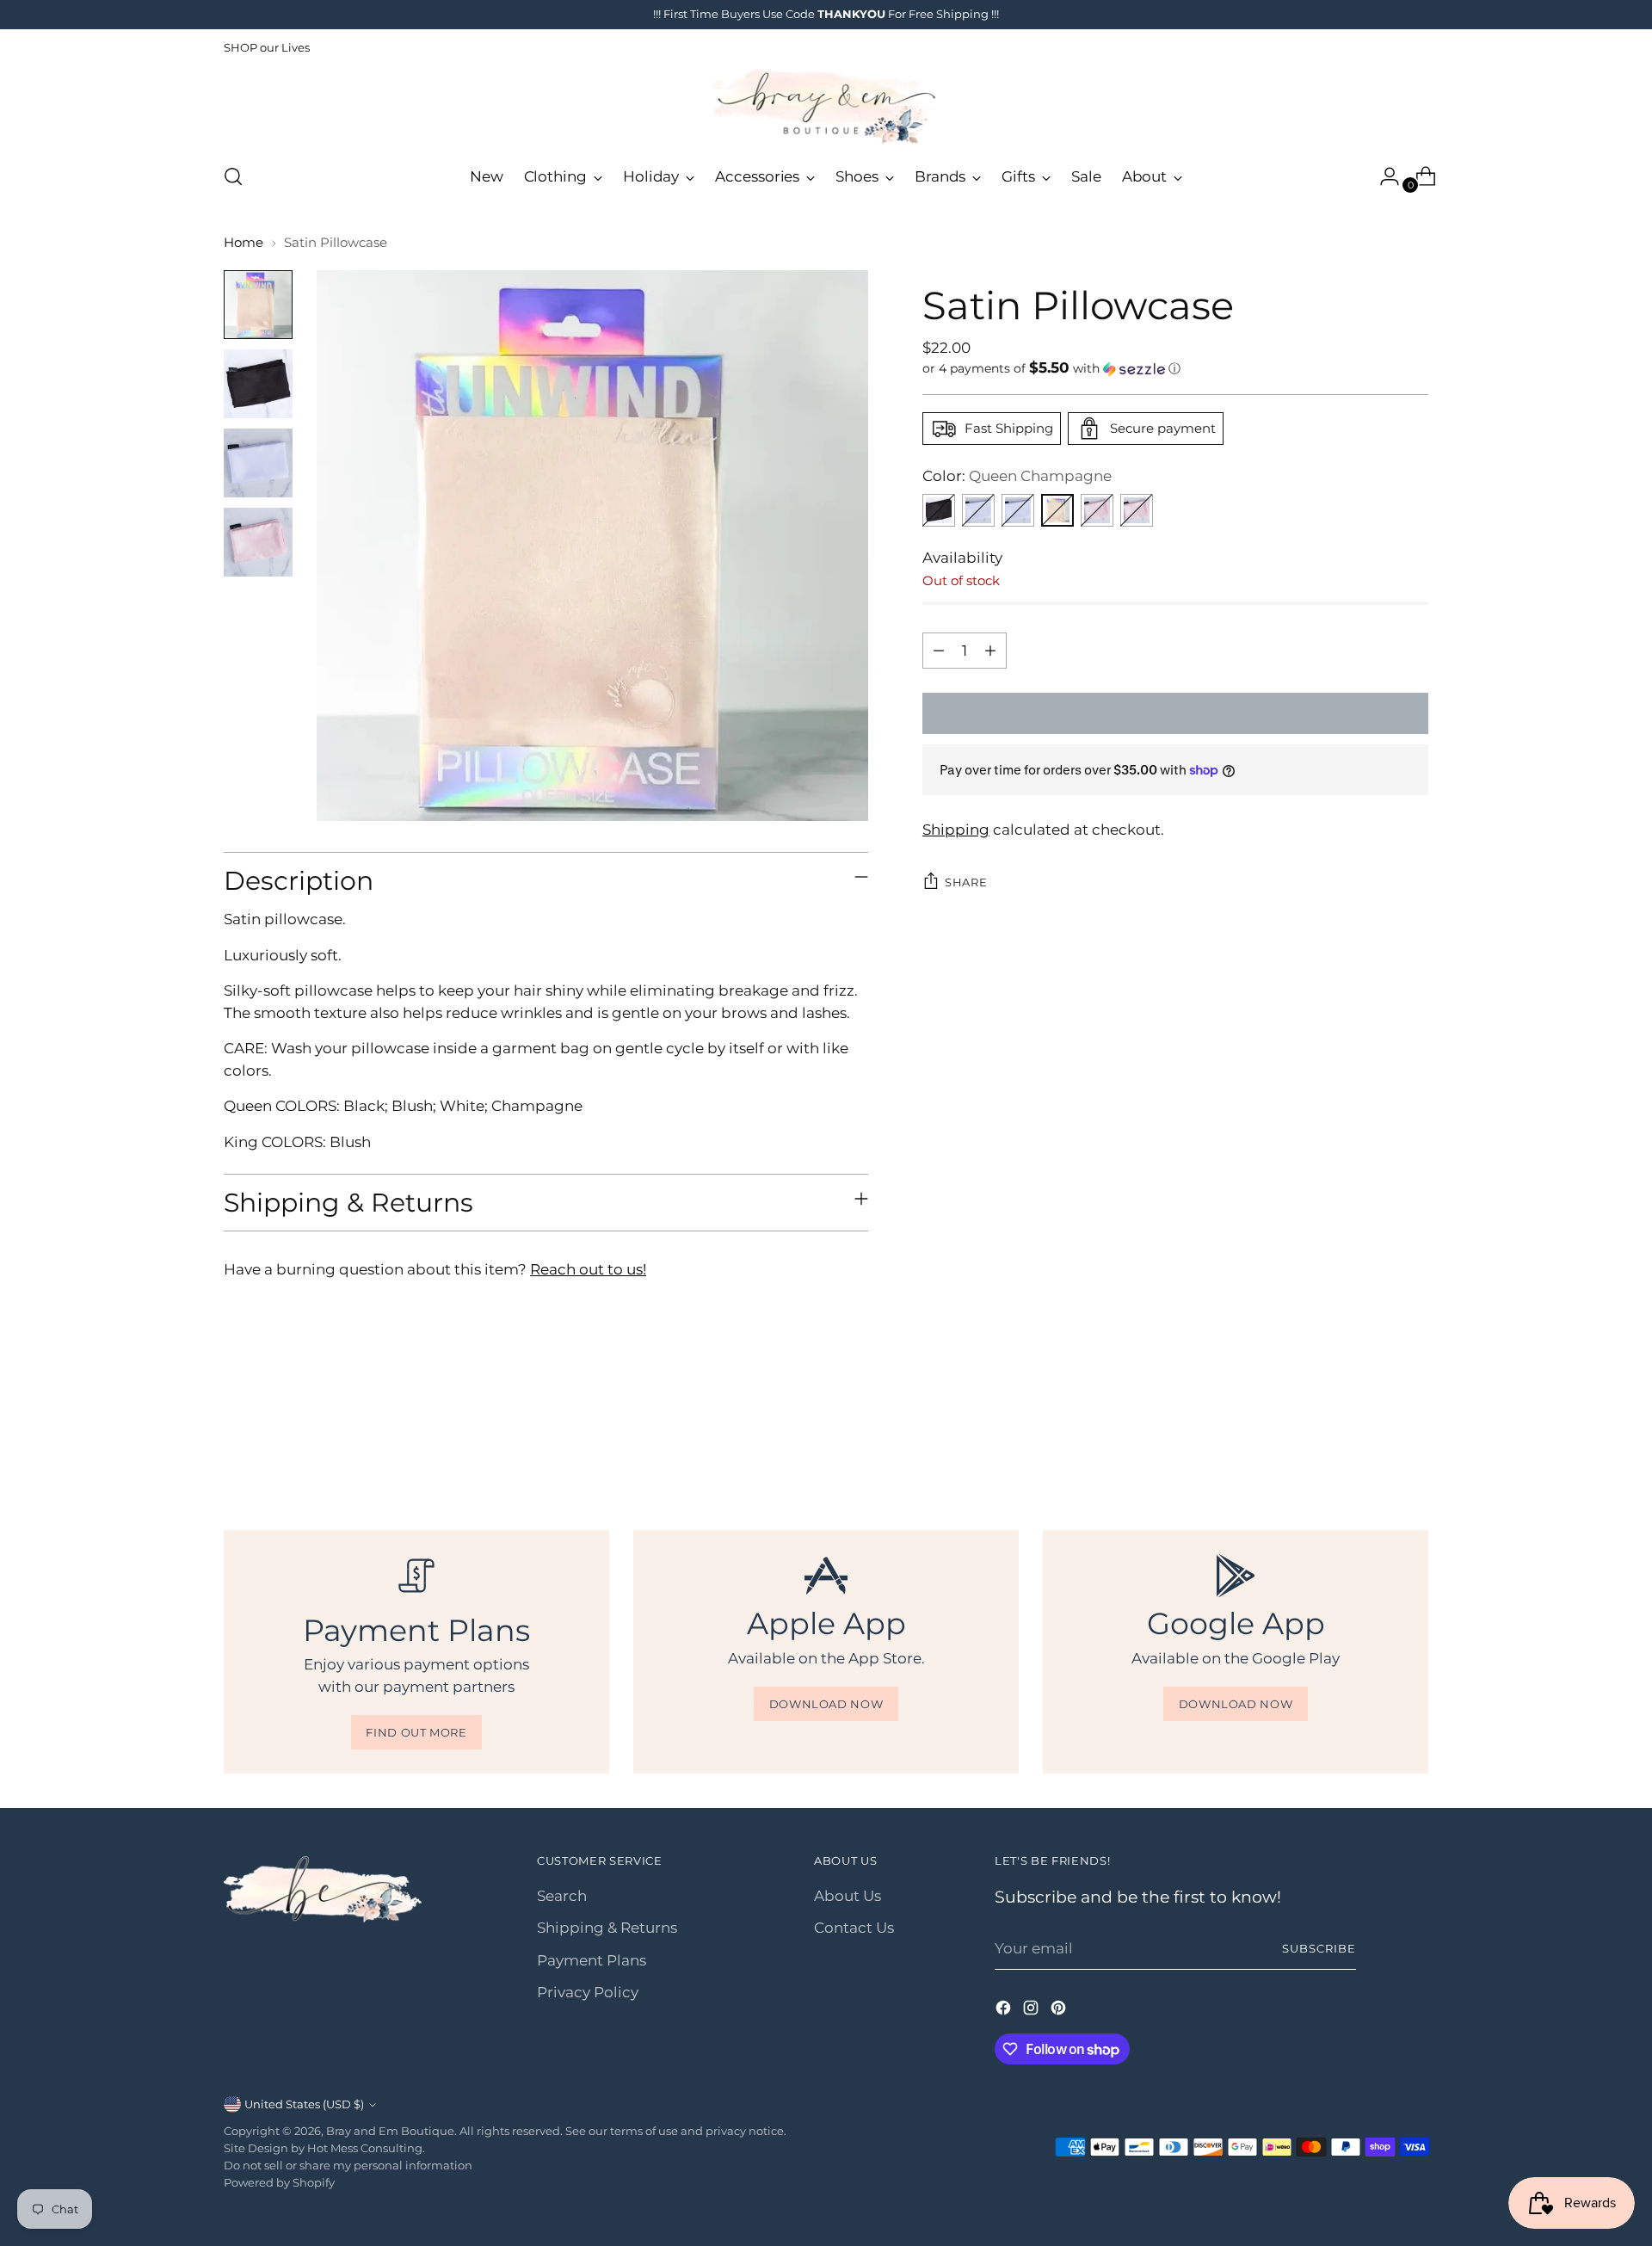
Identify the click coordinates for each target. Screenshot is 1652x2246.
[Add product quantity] (990, 651)
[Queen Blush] (1137, 510)
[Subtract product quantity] (939, 651)
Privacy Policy (588, 1992)
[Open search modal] (233, 176)
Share (966, 882)
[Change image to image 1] (258, 305)
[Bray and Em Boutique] (826, 107)
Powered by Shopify (279, 2182)
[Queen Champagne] (1057, 510)
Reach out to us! (588, 1269)
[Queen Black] (939, 510)
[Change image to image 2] (258, 384)
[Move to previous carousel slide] (1374, 1437)
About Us (848, 1896)
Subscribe (1319, 1948)
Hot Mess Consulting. (366, 2148)
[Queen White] (978, 510)
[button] (1175, 368)
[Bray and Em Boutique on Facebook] (1005, 2011)
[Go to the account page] (1383, 176)
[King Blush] (1097, 510)
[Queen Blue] (1018, 510)
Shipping (956, 830)
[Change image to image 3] (258, 463)
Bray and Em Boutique (390, 2131)
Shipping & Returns (607, 1928)
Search (562, 1896)
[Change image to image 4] (258, 542)
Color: (1017, 476)
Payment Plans (592, 1960)
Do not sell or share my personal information (348, 2165)
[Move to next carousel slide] (1414, 1436)
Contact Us (854, 1928)
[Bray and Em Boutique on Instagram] (1032, 2011)
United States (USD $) (304, 2104)
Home (243, 242)
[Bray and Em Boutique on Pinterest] (1060, 2011)
